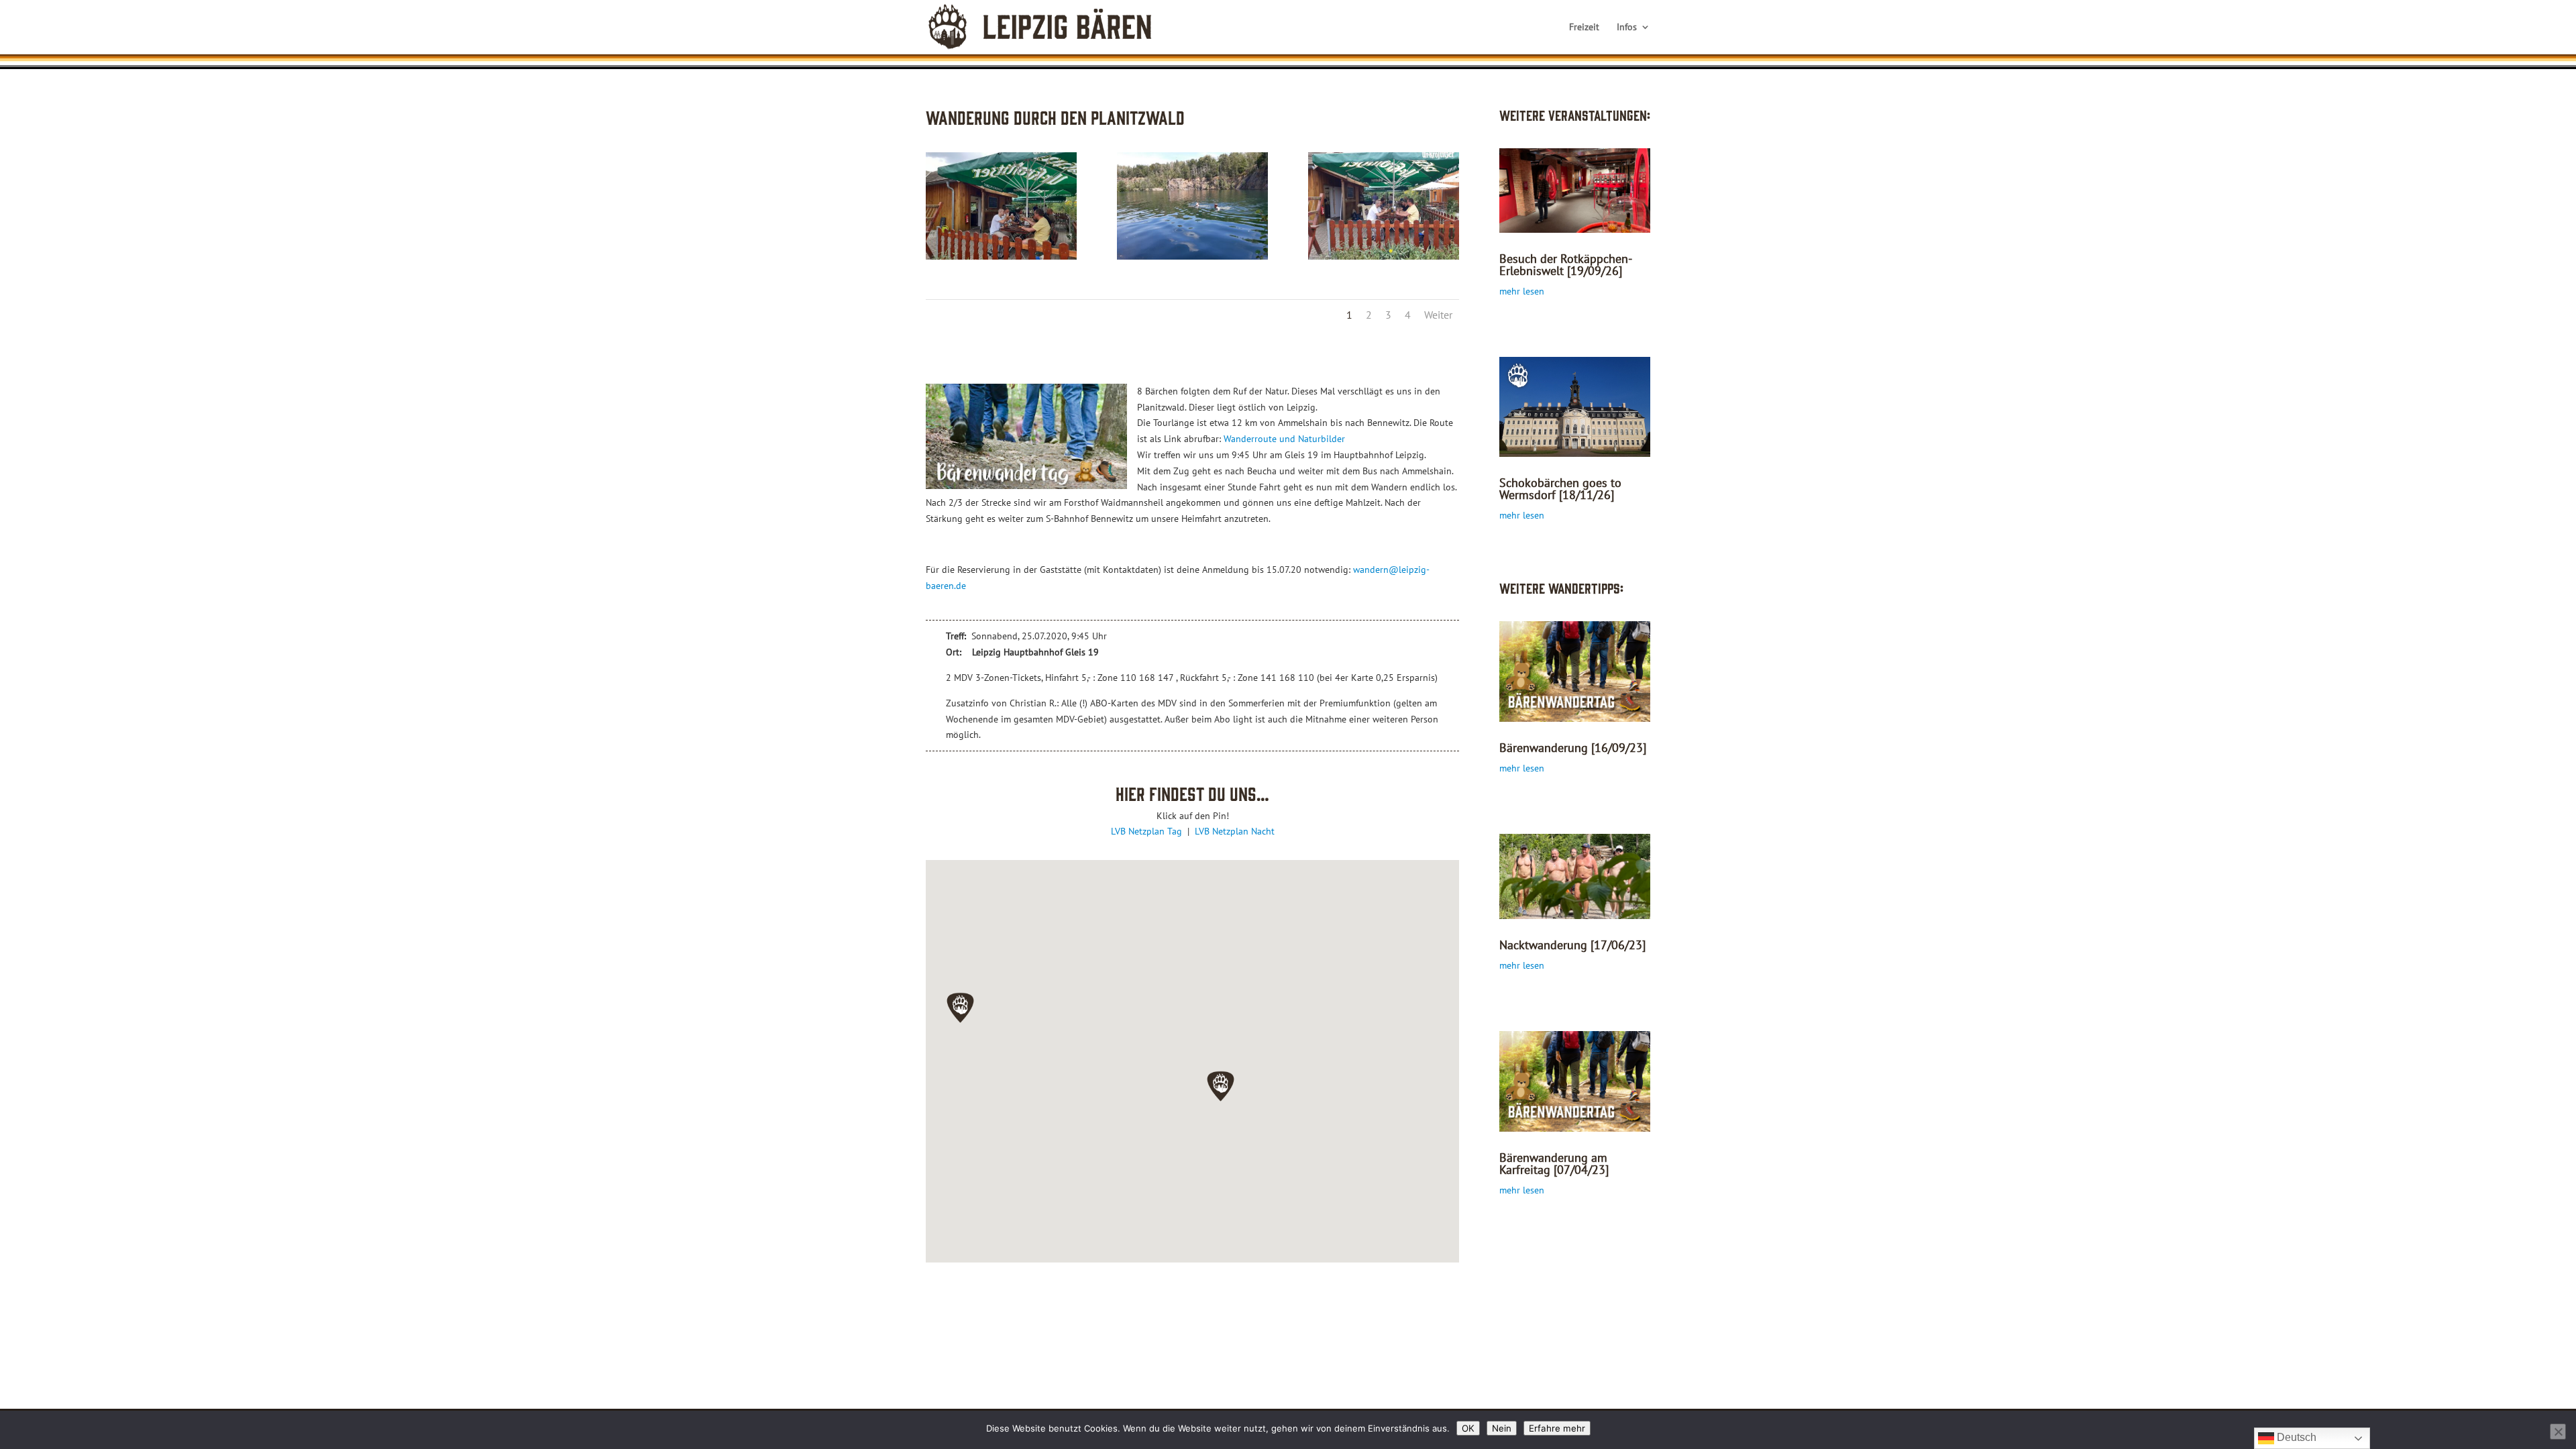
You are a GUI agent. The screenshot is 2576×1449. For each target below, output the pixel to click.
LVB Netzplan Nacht (1235, 831)
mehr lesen (1522, 291)
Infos (1627, 28)
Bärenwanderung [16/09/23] (1573, 748)
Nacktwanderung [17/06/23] (1572, 945)
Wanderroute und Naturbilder (1284, 439)
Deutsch (2295, 1437)
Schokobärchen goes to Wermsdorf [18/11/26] (1560, 489)
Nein (1502, 1428)
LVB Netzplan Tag (1148, 831)
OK (1468, 1428)
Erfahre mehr (1557, 1428)
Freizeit (1584, 28)
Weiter (1438, 315)
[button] (960, 1008)
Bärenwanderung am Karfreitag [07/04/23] (1554, 1164)
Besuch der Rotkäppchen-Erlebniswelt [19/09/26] (1566, 265)
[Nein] (2558, 1432)
